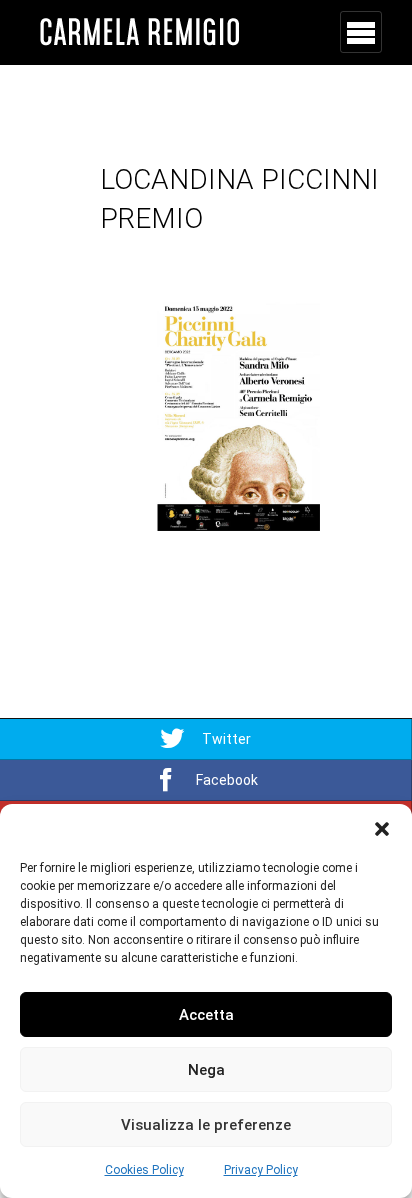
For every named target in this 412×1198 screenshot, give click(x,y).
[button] (382, 829)
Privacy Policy (261, 1170)
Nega (206, 1070)
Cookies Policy (144, 1170)
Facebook (227, 780)
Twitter (226, 739)
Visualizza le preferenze (206, 1125)
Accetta (206, 1015)
